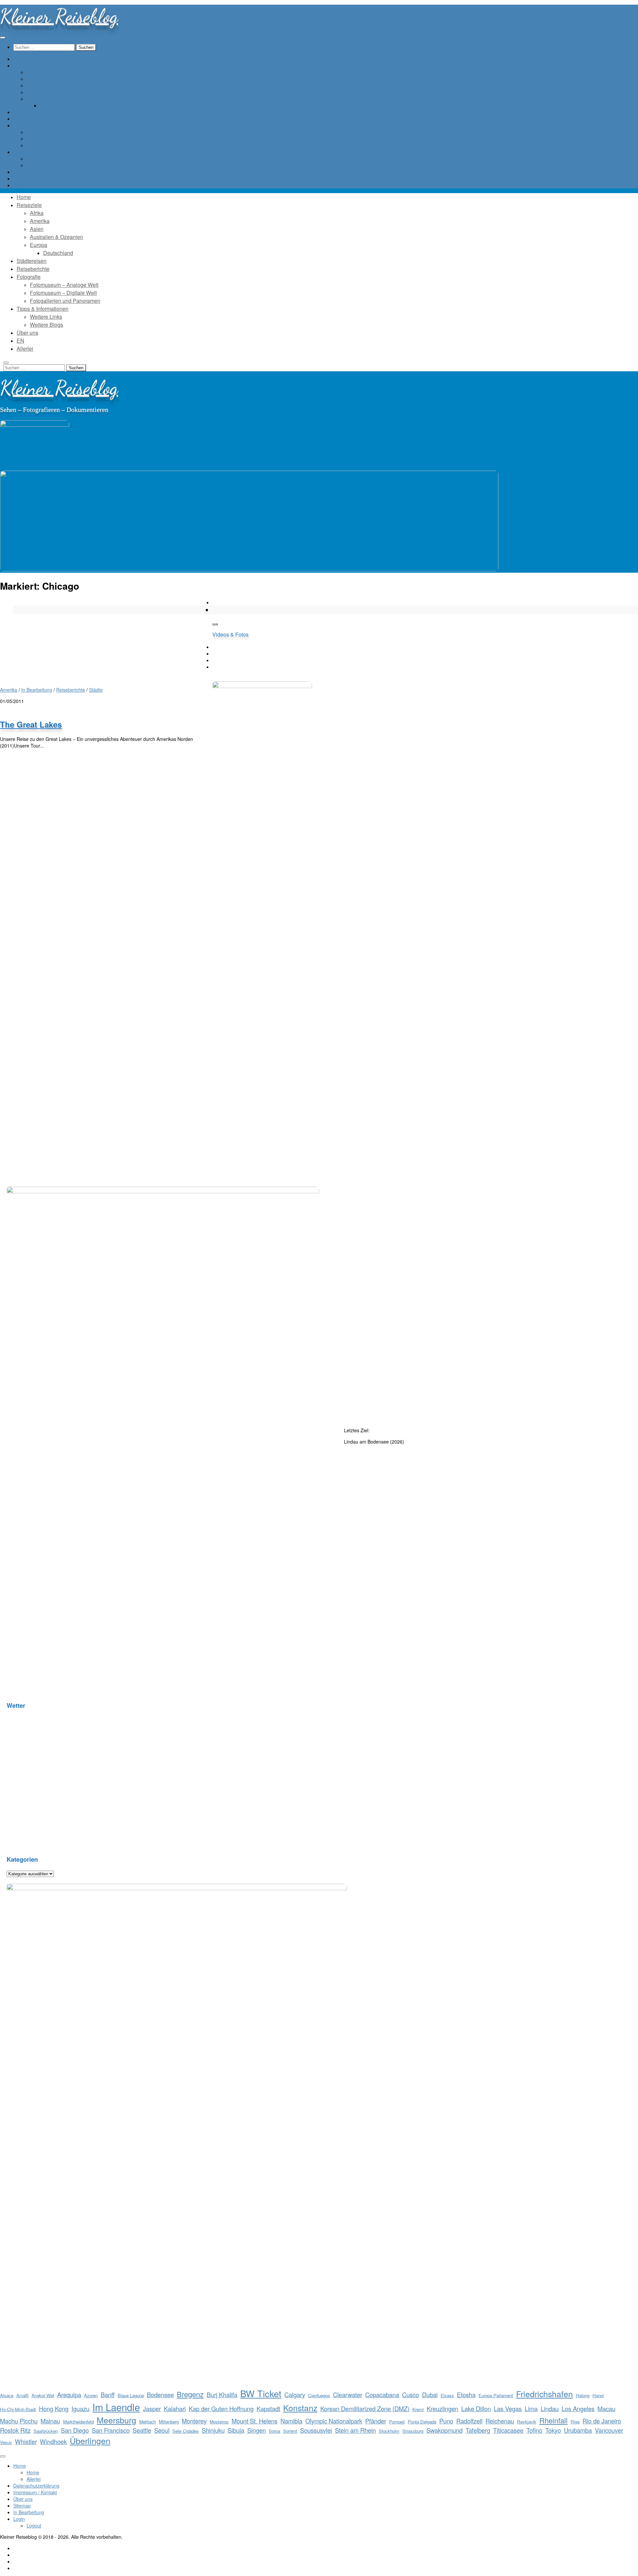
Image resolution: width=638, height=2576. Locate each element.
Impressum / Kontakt (35, 2492)
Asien (32, 85)
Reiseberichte (71, 690)
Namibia (291, 2421)
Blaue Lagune (131, 2395)
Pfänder (376, 2421)
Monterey (194, 2421)
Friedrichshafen (544, 2394)
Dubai (430, 2395)
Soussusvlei (316, 2430)
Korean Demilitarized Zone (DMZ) (365, 2408)
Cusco (411, 2395)
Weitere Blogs (41, 165)
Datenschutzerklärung (36, 2486)
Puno (446, 2421)
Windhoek (53, 2441)
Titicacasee (508, 2430)
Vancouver (609, 2430)
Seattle (142, 2430)
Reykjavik (527, 2422)
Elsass (447, 2395)
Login (19, 2519)
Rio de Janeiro (602, 2421)
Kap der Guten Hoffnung (221, 2408)
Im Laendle (116, 2407)
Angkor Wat (43, 2395)
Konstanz (300, 2407)
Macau (606, 2408)
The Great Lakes (31, 724)
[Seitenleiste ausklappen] (215, 624)
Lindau (550, 2408)
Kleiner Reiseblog (59, 16)
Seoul (162, 2430)
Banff (108, 2395)
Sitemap (22, 2506)
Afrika (33, 72)
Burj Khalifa (222, 2395)
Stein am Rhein (355, 2430)
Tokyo (553, 2430)
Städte (96, 690)
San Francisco (111, 2430)
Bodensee (160, 2395)
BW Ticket (261, 2393)
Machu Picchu (19, 2421)
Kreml (418, 2409)
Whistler (26, 2441)
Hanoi (598, 2395)
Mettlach (148, 2422)
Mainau (50, 2421)
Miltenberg (169, 2422)
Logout (34, 2525)
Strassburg (413, 2431)
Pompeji (397, 2422)
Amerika (35, 79)
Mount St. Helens (255, 2421)
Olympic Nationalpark (334, 2421)
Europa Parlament (496, 2395)
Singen (257, 2430)
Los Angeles (578, 2408)
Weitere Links (41, 159)
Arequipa (69, 2395)
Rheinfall (553, 2420)
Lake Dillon (476, 2408)
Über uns (23, 2499)
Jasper (152, 2408)
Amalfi (22, 2395)
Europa (34, 99)
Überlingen (90, 2440)
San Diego (75, 2430)
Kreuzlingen (442, 2408)
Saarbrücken (46, 2431)
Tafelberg (478, 2430)
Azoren (91, 2395)
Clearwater (348, 2395)
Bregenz (190, 2394)
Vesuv (6, 2442)
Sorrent (290, 2431)
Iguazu (80, 2408)
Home (20, 2466)
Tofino (534, 2430)
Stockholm (389, 2431)
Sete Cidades (186, 2431)
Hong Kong (54, 2408)
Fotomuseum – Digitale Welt (56, 139)
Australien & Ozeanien (50, 92)
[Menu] (3, 38)
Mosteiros (219, 2422)
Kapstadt (268, 2408)
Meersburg (116, 2420)
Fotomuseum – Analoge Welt (57, 132)
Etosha (466, 2395)
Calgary (295, 2395)
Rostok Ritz (15, 2430)
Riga (575, 2422)
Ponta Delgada (422, 2422)
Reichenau (500, 2421)
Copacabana (382, 2395)
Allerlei (20, 185)
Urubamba (578, 2430)
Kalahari (175, 2408)
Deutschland (53, 105)
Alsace (7, 2395)
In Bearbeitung (37, 690)
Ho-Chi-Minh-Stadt (18, 2409)
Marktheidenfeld (78, 2422)
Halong (583, 2395)
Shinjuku (213, 2430)
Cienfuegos (319, 2395)
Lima (531, 2408)
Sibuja (236, 2430)
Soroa (274, 2431)
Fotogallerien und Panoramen (58, 145)
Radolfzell (469, 2421)
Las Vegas (508, 2408)
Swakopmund (444, 2430)
